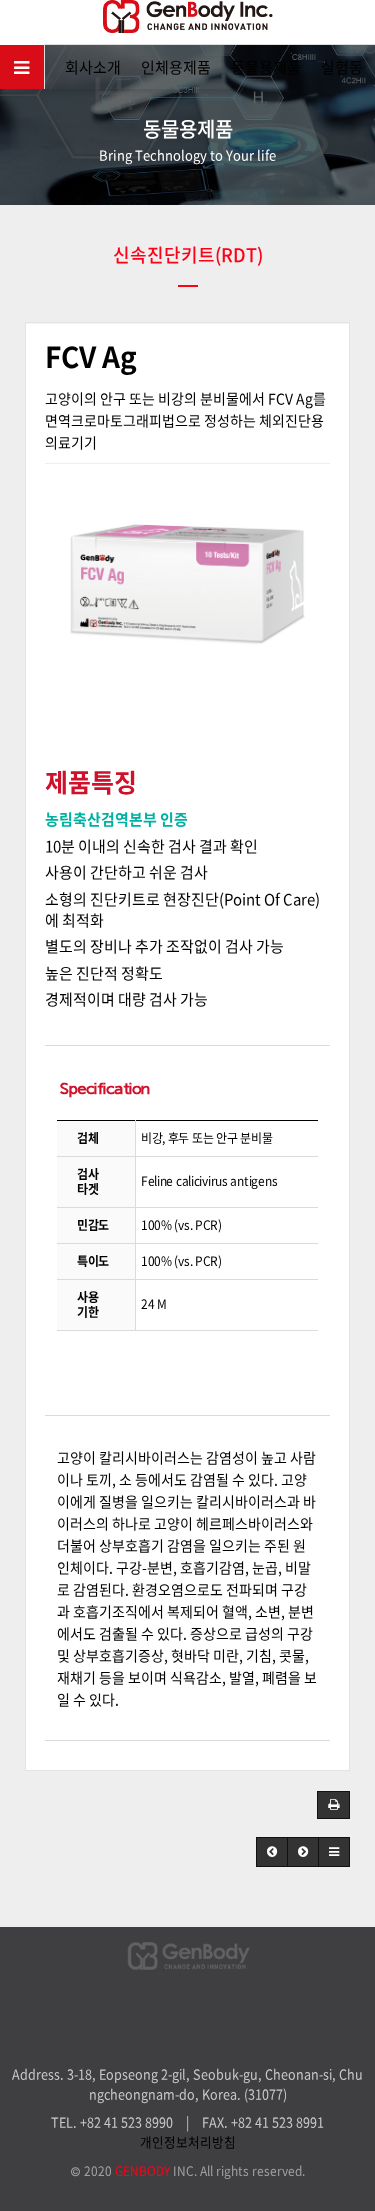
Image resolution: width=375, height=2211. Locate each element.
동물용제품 (266, 67)
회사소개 (93, 67)
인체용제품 (176, 67)
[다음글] (303, 1852)
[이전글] (272, 1852)
